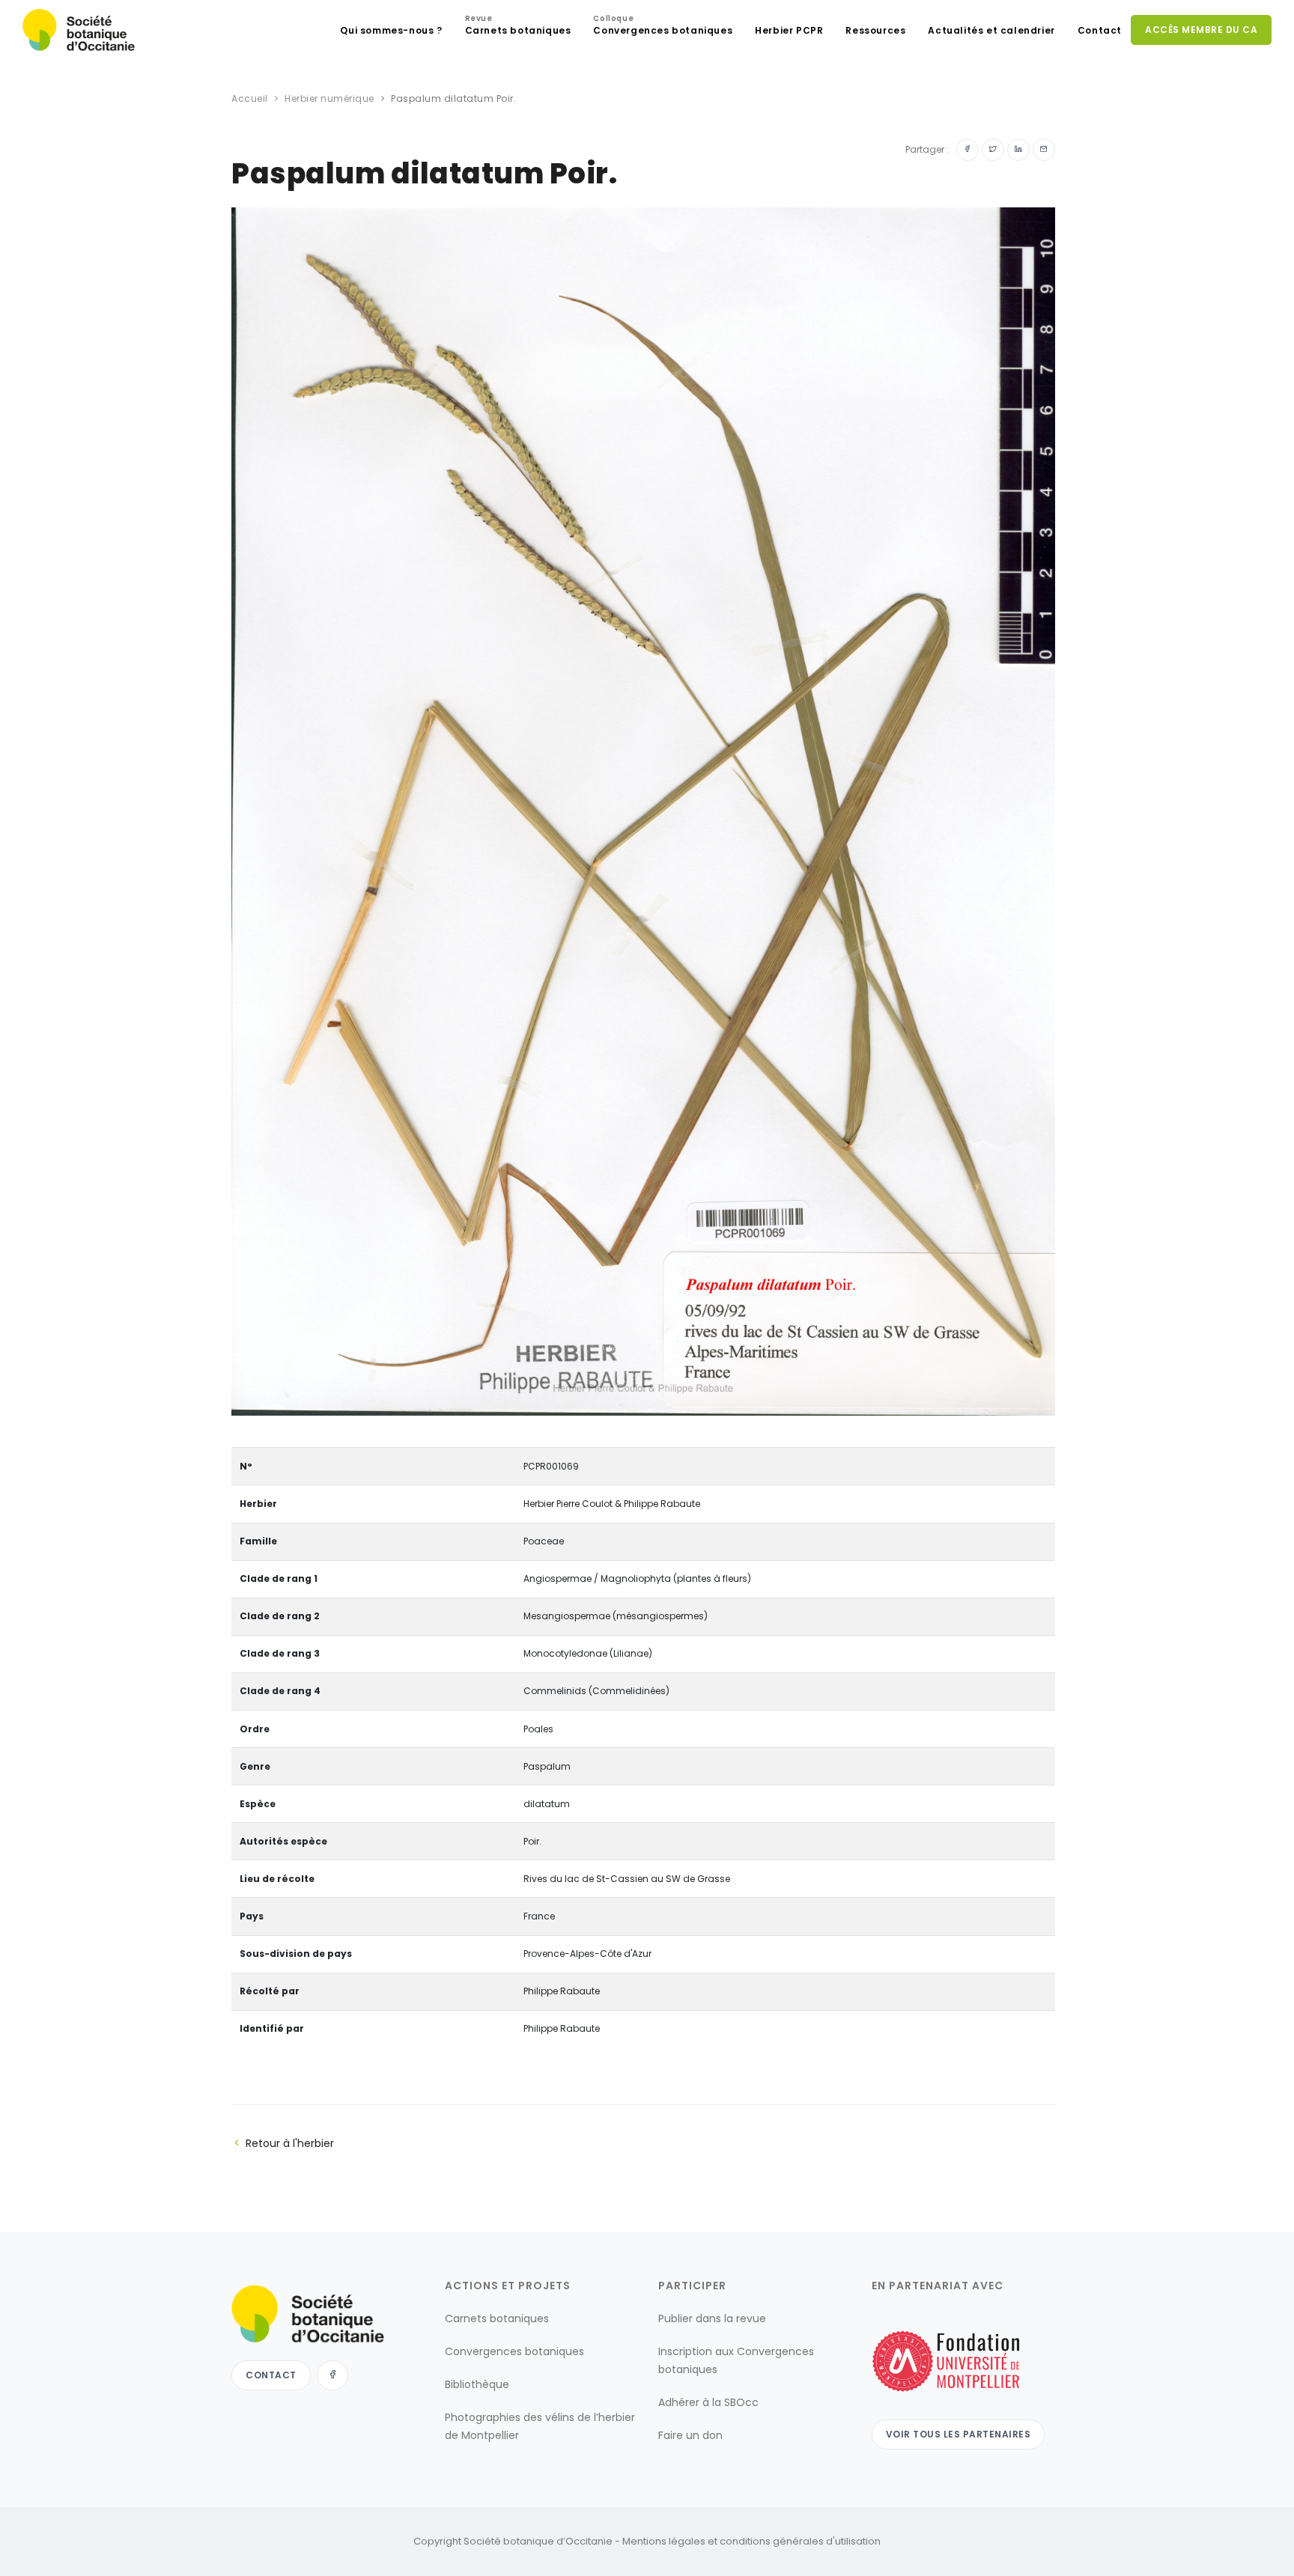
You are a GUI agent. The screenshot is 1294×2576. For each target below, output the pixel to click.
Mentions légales (664, 2541)
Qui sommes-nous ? (391, 30)
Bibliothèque (477, 2384)
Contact (1100, 30)
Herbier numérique (329, 98)
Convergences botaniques (663, 27)
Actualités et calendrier (991, 30)
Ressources (875, 30)
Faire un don (690, 2435)
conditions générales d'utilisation (800, 2541)
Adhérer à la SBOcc (708, 2402)
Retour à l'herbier (290, 2143)
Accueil (250, 98)
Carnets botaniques (518, 27)
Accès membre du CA (1201, 30)
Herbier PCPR (789, 30)
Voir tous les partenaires (959, 2434)
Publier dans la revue (712, 2318)
